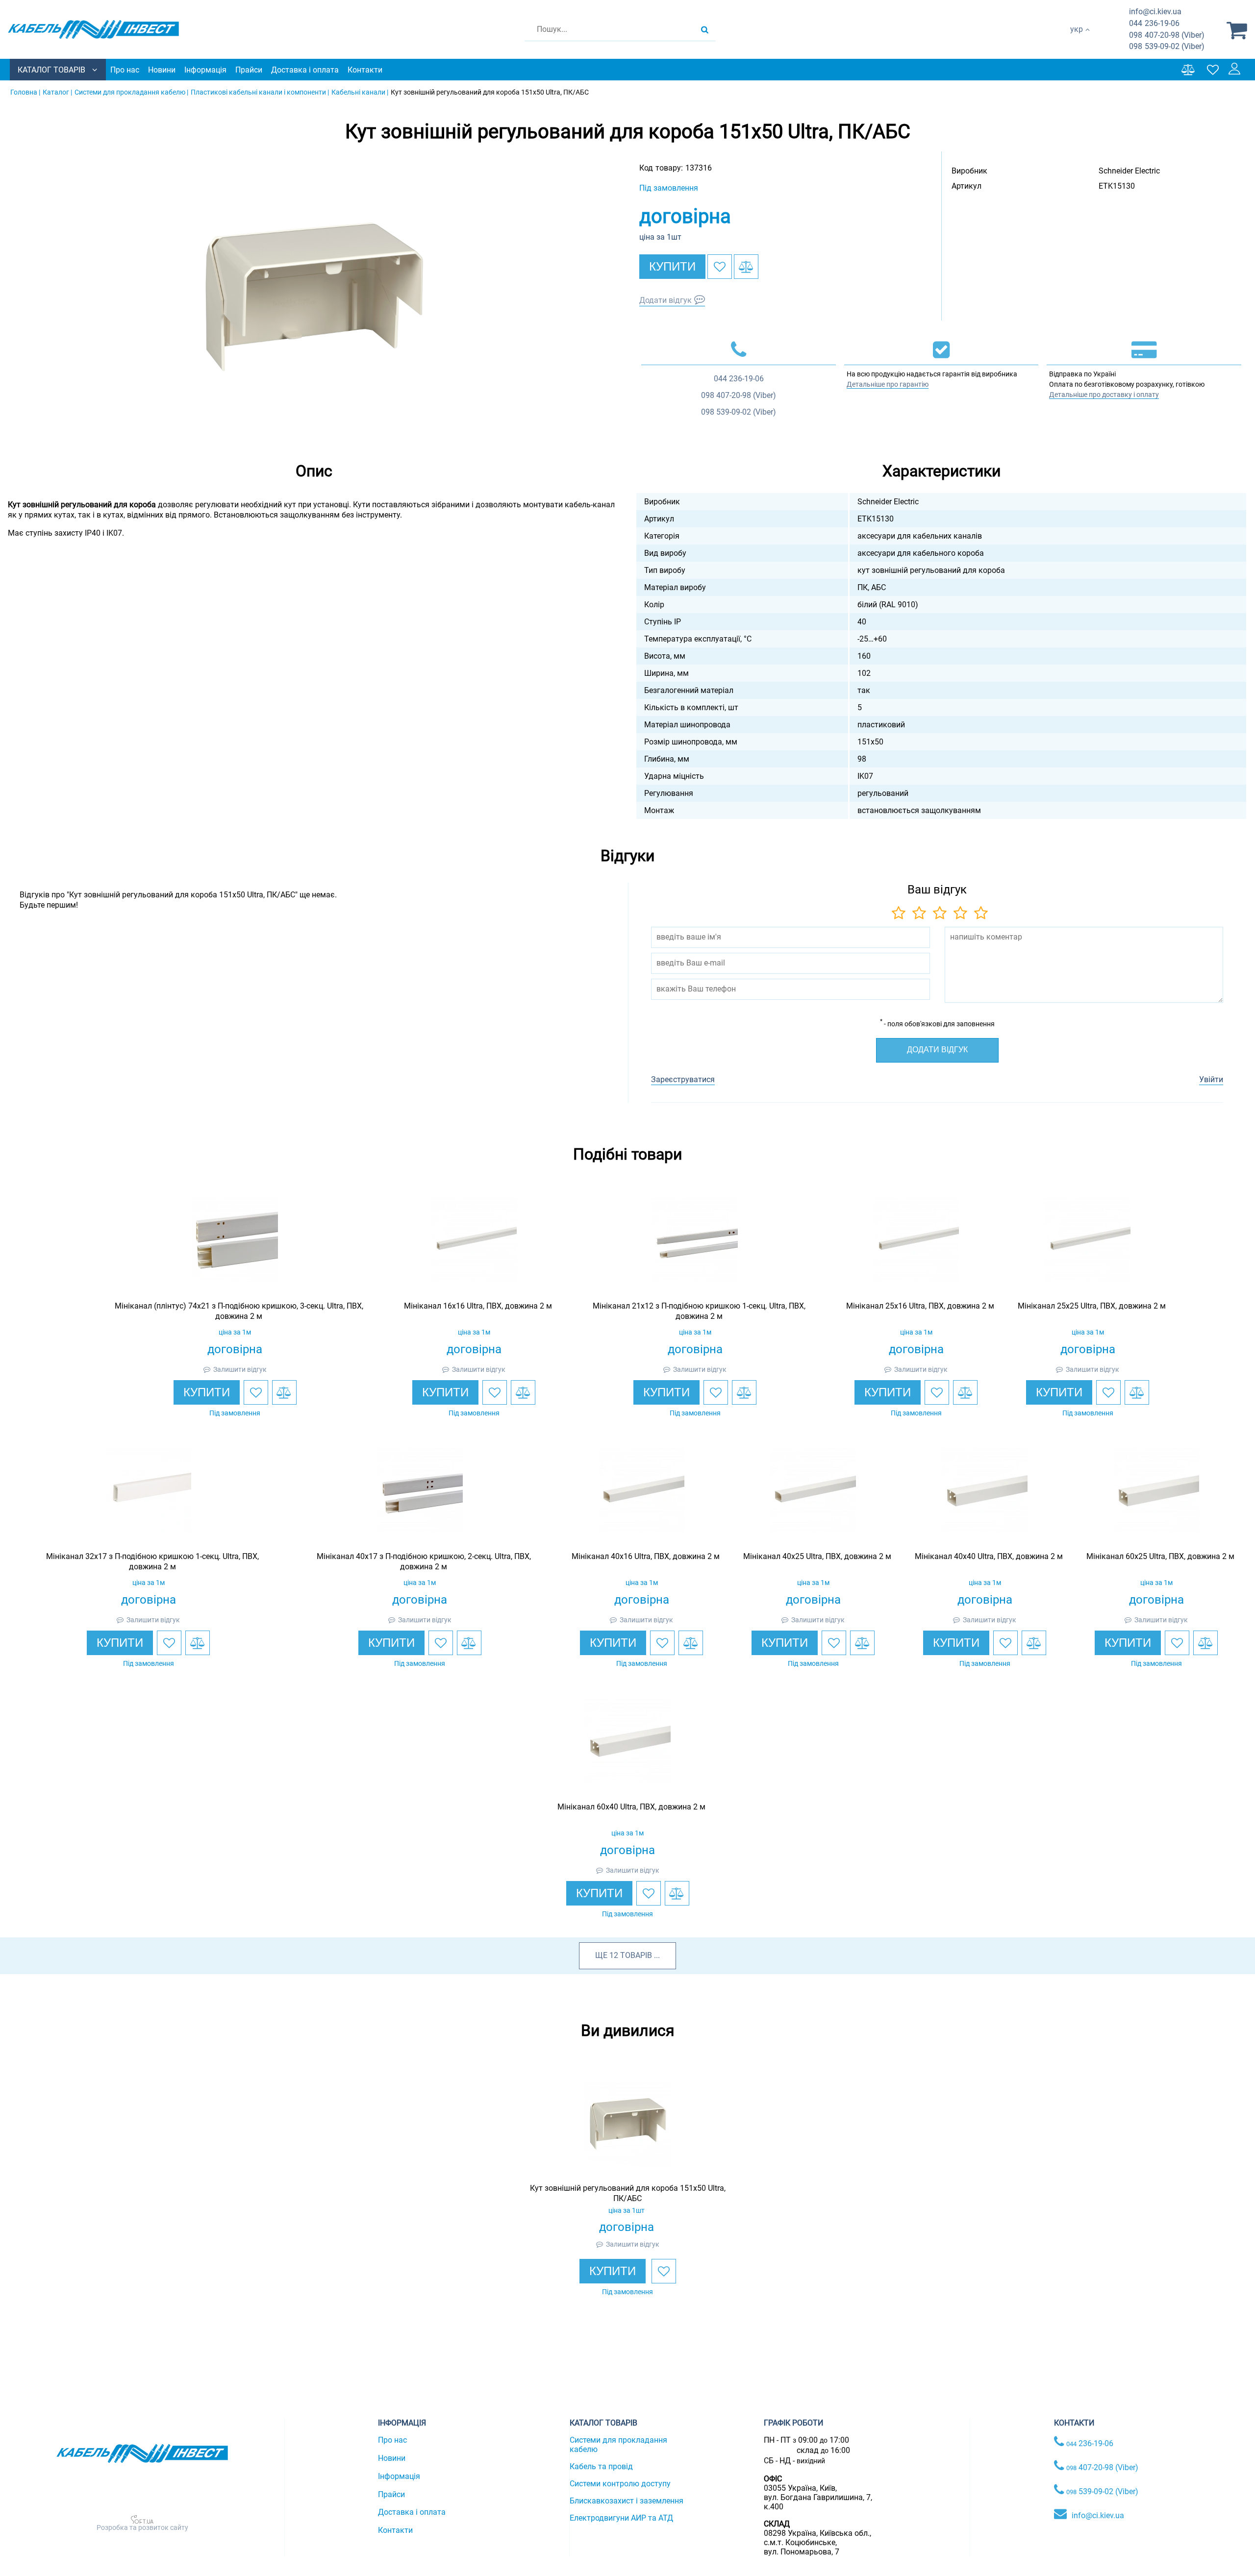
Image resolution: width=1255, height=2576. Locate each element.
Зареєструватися (683, 1079)
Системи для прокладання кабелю (618, 2445)
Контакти (365, 70)
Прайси (249, 70)
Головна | (25, 92)
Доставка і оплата (305, 70)
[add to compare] (746, 267)
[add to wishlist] (720, 267)
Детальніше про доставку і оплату (1104, 395)
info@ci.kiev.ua (1098, 2515)
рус (1076, 39)
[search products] (705, 29)
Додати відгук (665, 300)
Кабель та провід (601, 2466)
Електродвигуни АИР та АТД (621, 2518)
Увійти (1211, 1079)
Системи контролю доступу (620, 2484)
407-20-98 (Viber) (1167, 35)
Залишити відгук (240, 1369)
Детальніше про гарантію (888, 384)
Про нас (125, 70)
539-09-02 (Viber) (1167, 46)
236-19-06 (1154, 23)
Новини (162, 70)
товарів (636, 1955)
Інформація (205, 70)
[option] (314, 296)
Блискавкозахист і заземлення (627, 2501)
